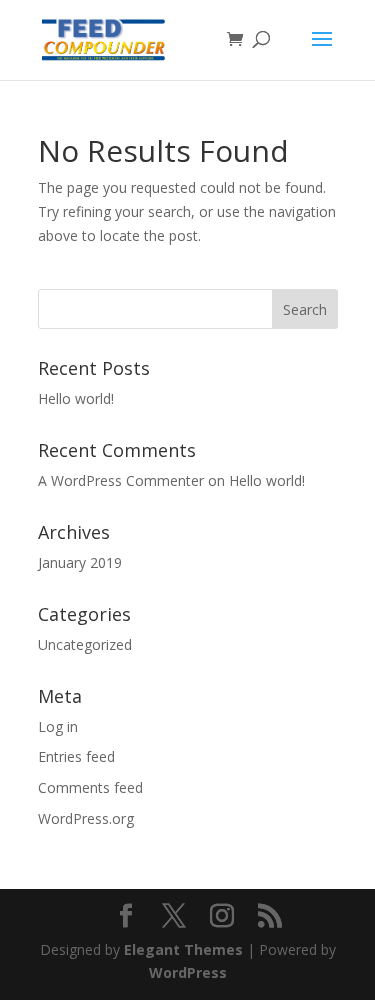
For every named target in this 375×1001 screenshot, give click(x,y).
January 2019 (80, 562)
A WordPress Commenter (121, 480)
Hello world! (76, 398)
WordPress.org (86, 818)
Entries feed (76, 756)
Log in (58, 726)
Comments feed (90, 787)
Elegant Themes (183, 949)
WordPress (188, 972)
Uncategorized (85, 644)
